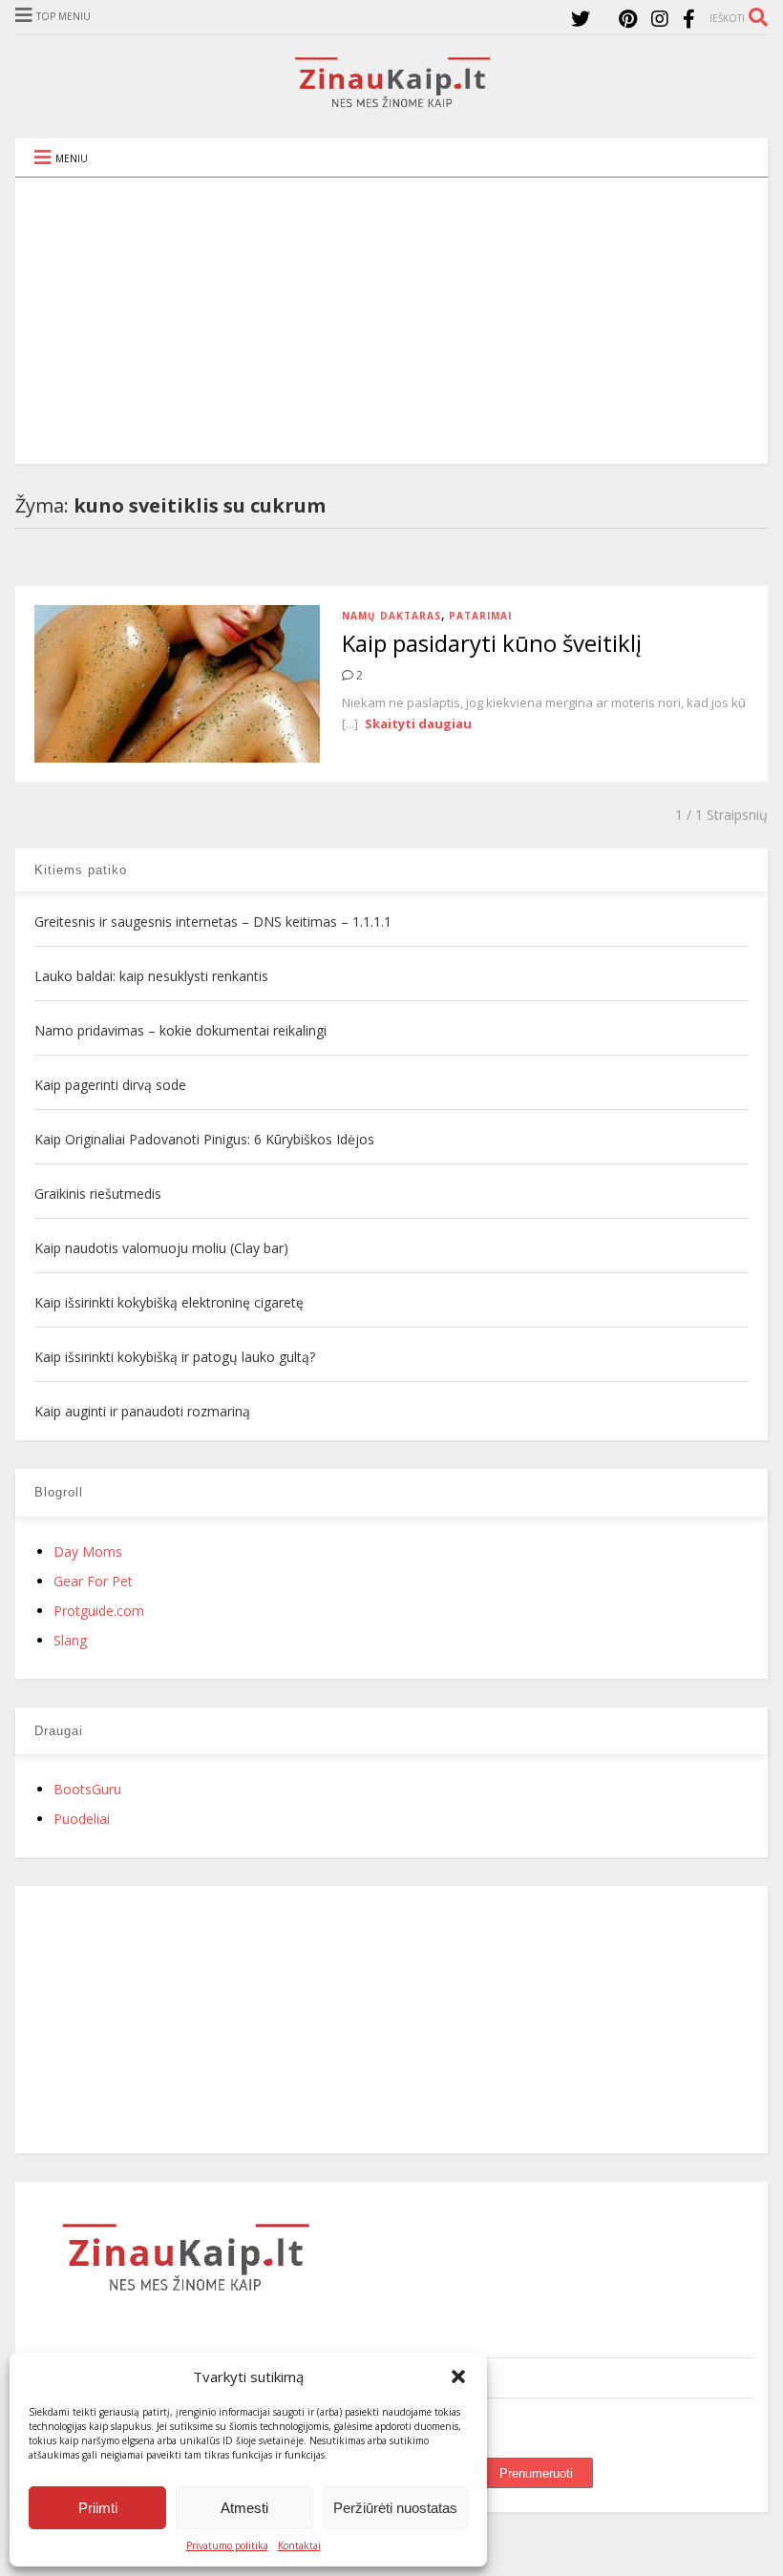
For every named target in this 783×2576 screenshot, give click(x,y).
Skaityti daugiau (418, 723)
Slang (70, 1640)
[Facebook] (689, 19)
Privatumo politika (227, 2545)
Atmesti (244, 2508)
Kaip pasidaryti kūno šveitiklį (492, 643)
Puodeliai (82, 1819)
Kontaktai (299, 2545)
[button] (458, 2377)
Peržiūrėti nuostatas (395, 2508)
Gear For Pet (93, 1581)
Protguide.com (99, 1611)
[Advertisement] (391, 321)
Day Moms (88, 1551)
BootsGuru (87, 1789)
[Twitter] (581, 19)
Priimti (98, 2508)
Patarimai (480, 616)
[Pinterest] (628, 19)
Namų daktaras (391, 616)
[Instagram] (660, 19)
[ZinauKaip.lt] (391, 102)
